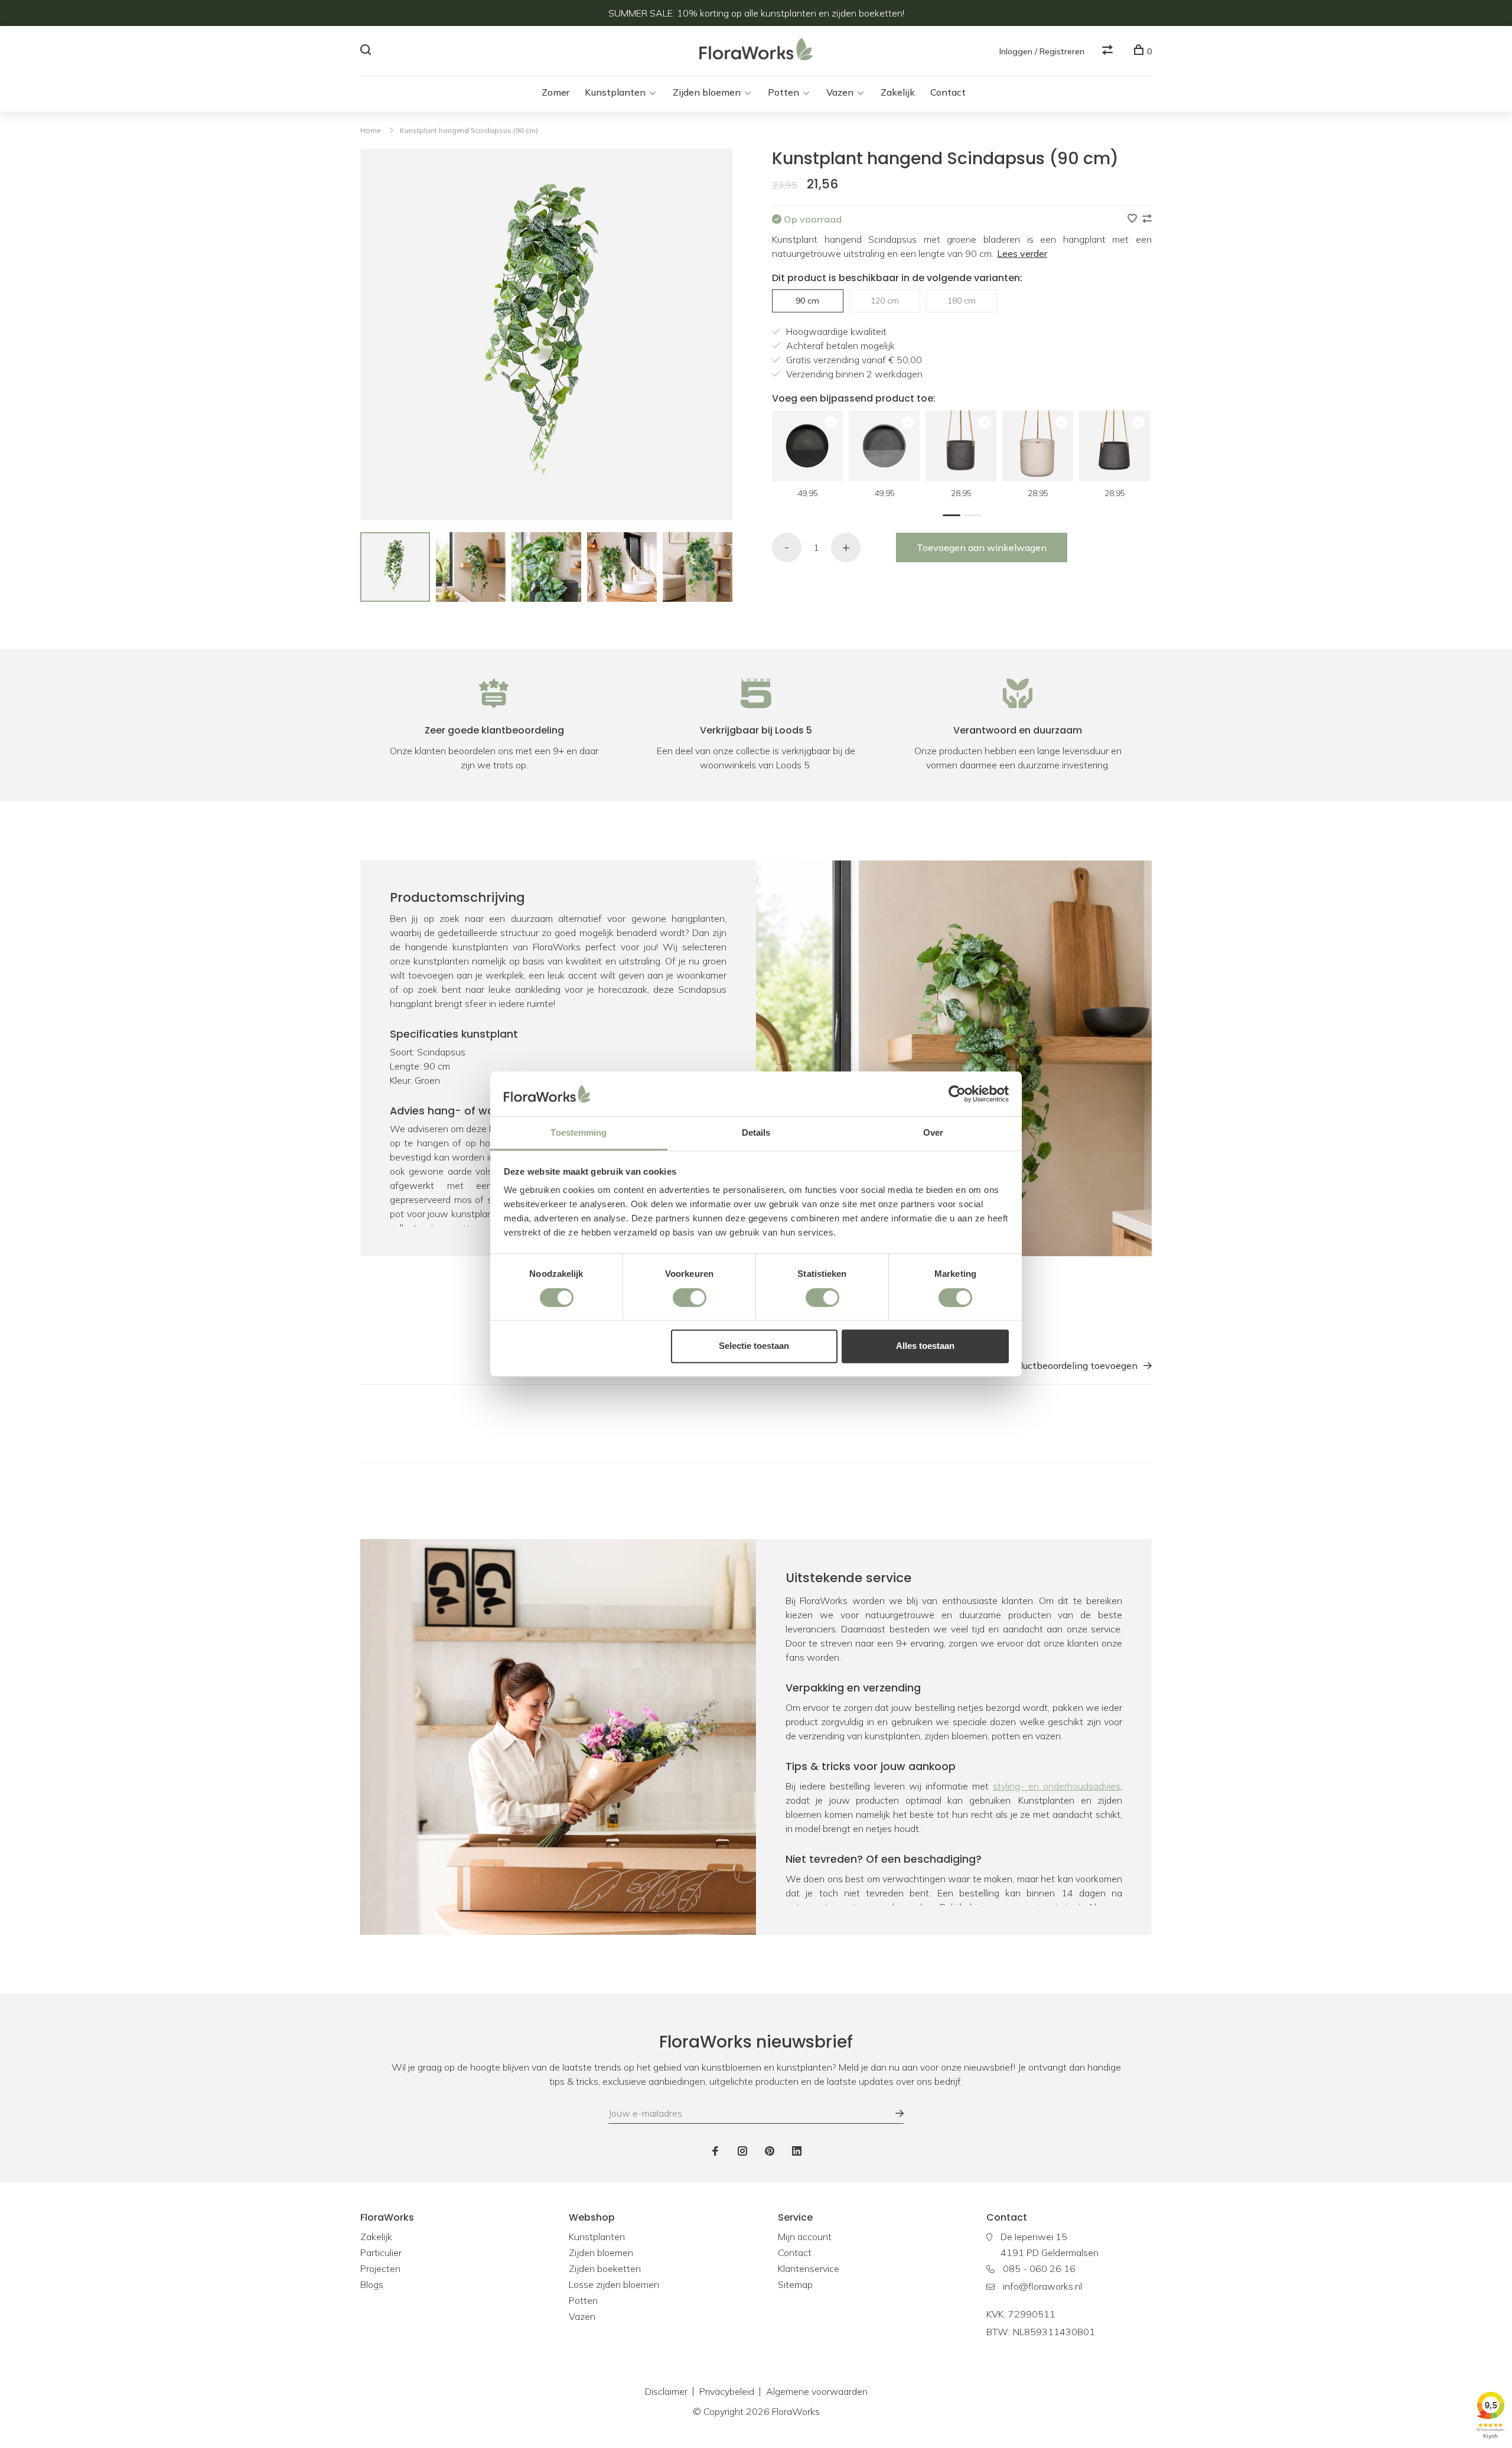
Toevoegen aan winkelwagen (982, 547)
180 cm (962, 301)
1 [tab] (954, 514)
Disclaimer (666, 2391)
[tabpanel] (395, 567)
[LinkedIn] (797, 2152)
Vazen (840, 92)
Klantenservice (809, 2268)
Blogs (372, 2284)
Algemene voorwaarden (817, 2391)
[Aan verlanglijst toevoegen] (1133, 219)
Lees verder (1022, 253)
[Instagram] (742, 2152)
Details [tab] (756, 1133)
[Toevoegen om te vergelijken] (1147, 219)
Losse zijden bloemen (614, 2284)
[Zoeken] (367, 51)
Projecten (380, 2268)
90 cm (807, 301)
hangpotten (456, 1228)
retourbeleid (1055, 1907)
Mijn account (805, 2237)
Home (370, 130)
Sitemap (795, 2284)
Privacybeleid (727, 2391)
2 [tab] (976, 514)
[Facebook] (715, 2152)
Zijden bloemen (707, 92)
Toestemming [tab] (579, 1133)
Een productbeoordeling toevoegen (1061, 1365)
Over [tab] (933, 1133)
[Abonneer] (894, 2113)
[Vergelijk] (1109, 51)
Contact (948, 92)
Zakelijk (898, 92)
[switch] (690, 1298)
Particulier (381, 2253)
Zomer (555, 92)
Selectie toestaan (754, 1346)
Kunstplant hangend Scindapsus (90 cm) (469, 130)
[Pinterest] (770, 2152)
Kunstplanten (615, 92)
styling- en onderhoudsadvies (1057, 1786)
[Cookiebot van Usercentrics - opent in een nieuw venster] (957, 1094)
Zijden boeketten (605, 2268)
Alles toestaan (925, 1346)
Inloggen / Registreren (1042, 51)
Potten (783, 92)
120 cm (885, 301)
